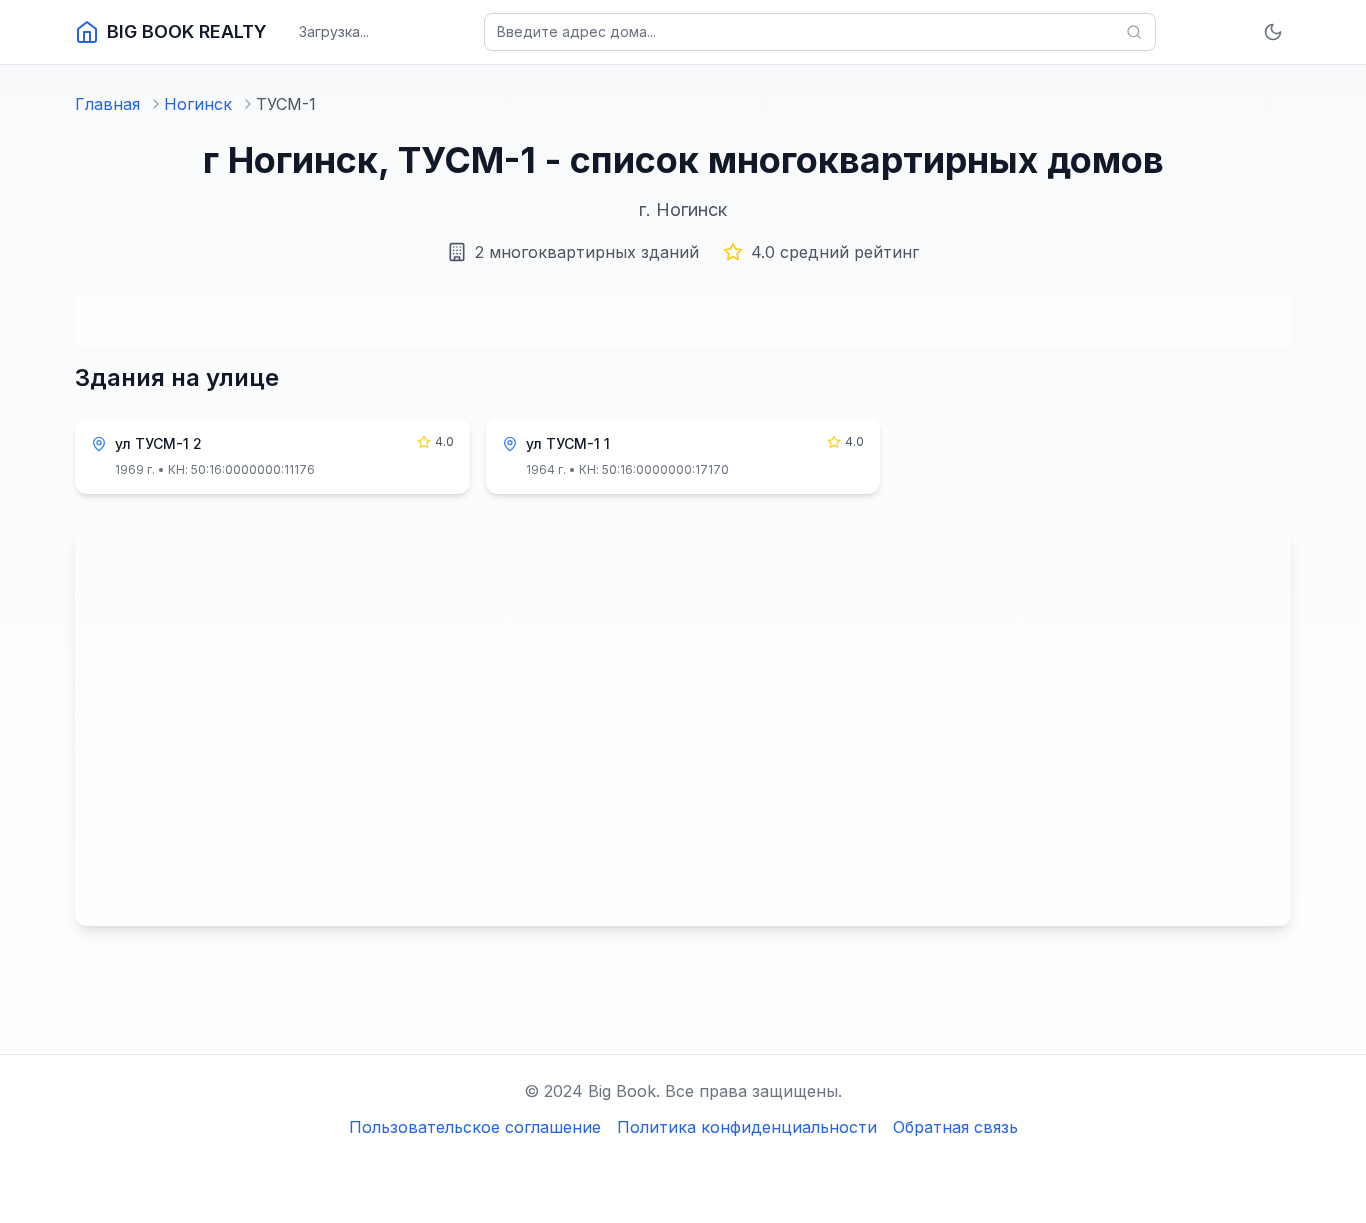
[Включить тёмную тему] (1273, 32)
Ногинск (198, 104)
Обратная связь (955, 1127)
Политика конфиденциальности (747, 1127)
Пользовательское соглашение (475, 1127)
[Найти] (1134, 32)
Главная (107, 104)
